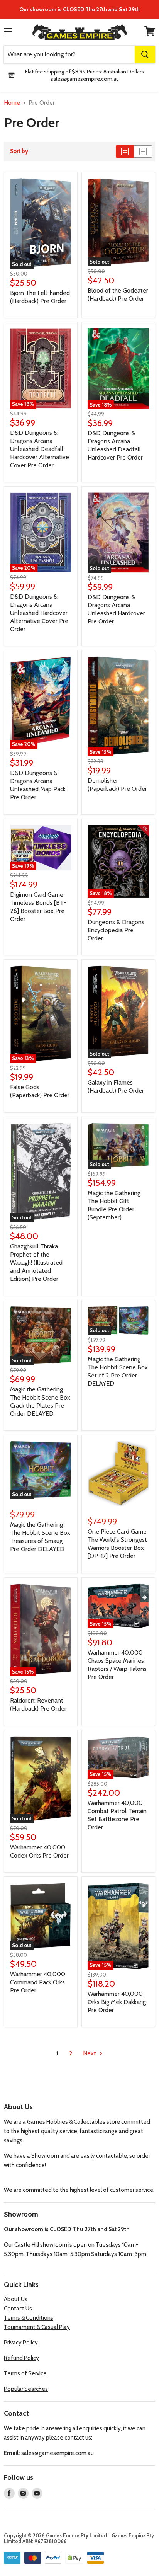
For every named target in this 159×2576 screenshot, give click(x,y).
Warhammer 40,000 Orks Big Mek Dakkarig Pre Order (117, 2002)
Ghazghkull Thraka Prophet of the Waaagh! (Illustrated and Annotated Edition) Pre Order (36, 1262)
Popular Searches (26, 2389)
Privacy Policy (21, 2343)
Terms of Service (25, 2373)
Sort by (19, 151)
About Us (16, 2299)
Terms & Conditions (29, 2318)
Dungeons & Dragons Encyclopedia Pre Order (116, 930)
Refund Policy (21, 2358)
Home (12, 103)
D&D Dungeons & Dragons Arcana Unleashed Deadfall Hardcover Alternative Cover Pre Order (40, 449)
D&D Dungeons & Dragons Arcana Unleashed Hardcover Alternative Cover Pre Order (39, 613)
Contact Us (18, 2309)
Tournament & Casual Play (37, 2327)
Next (90, 2053)
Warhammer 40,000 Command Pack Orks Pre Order (38, 1982)
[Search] (145, 54)
